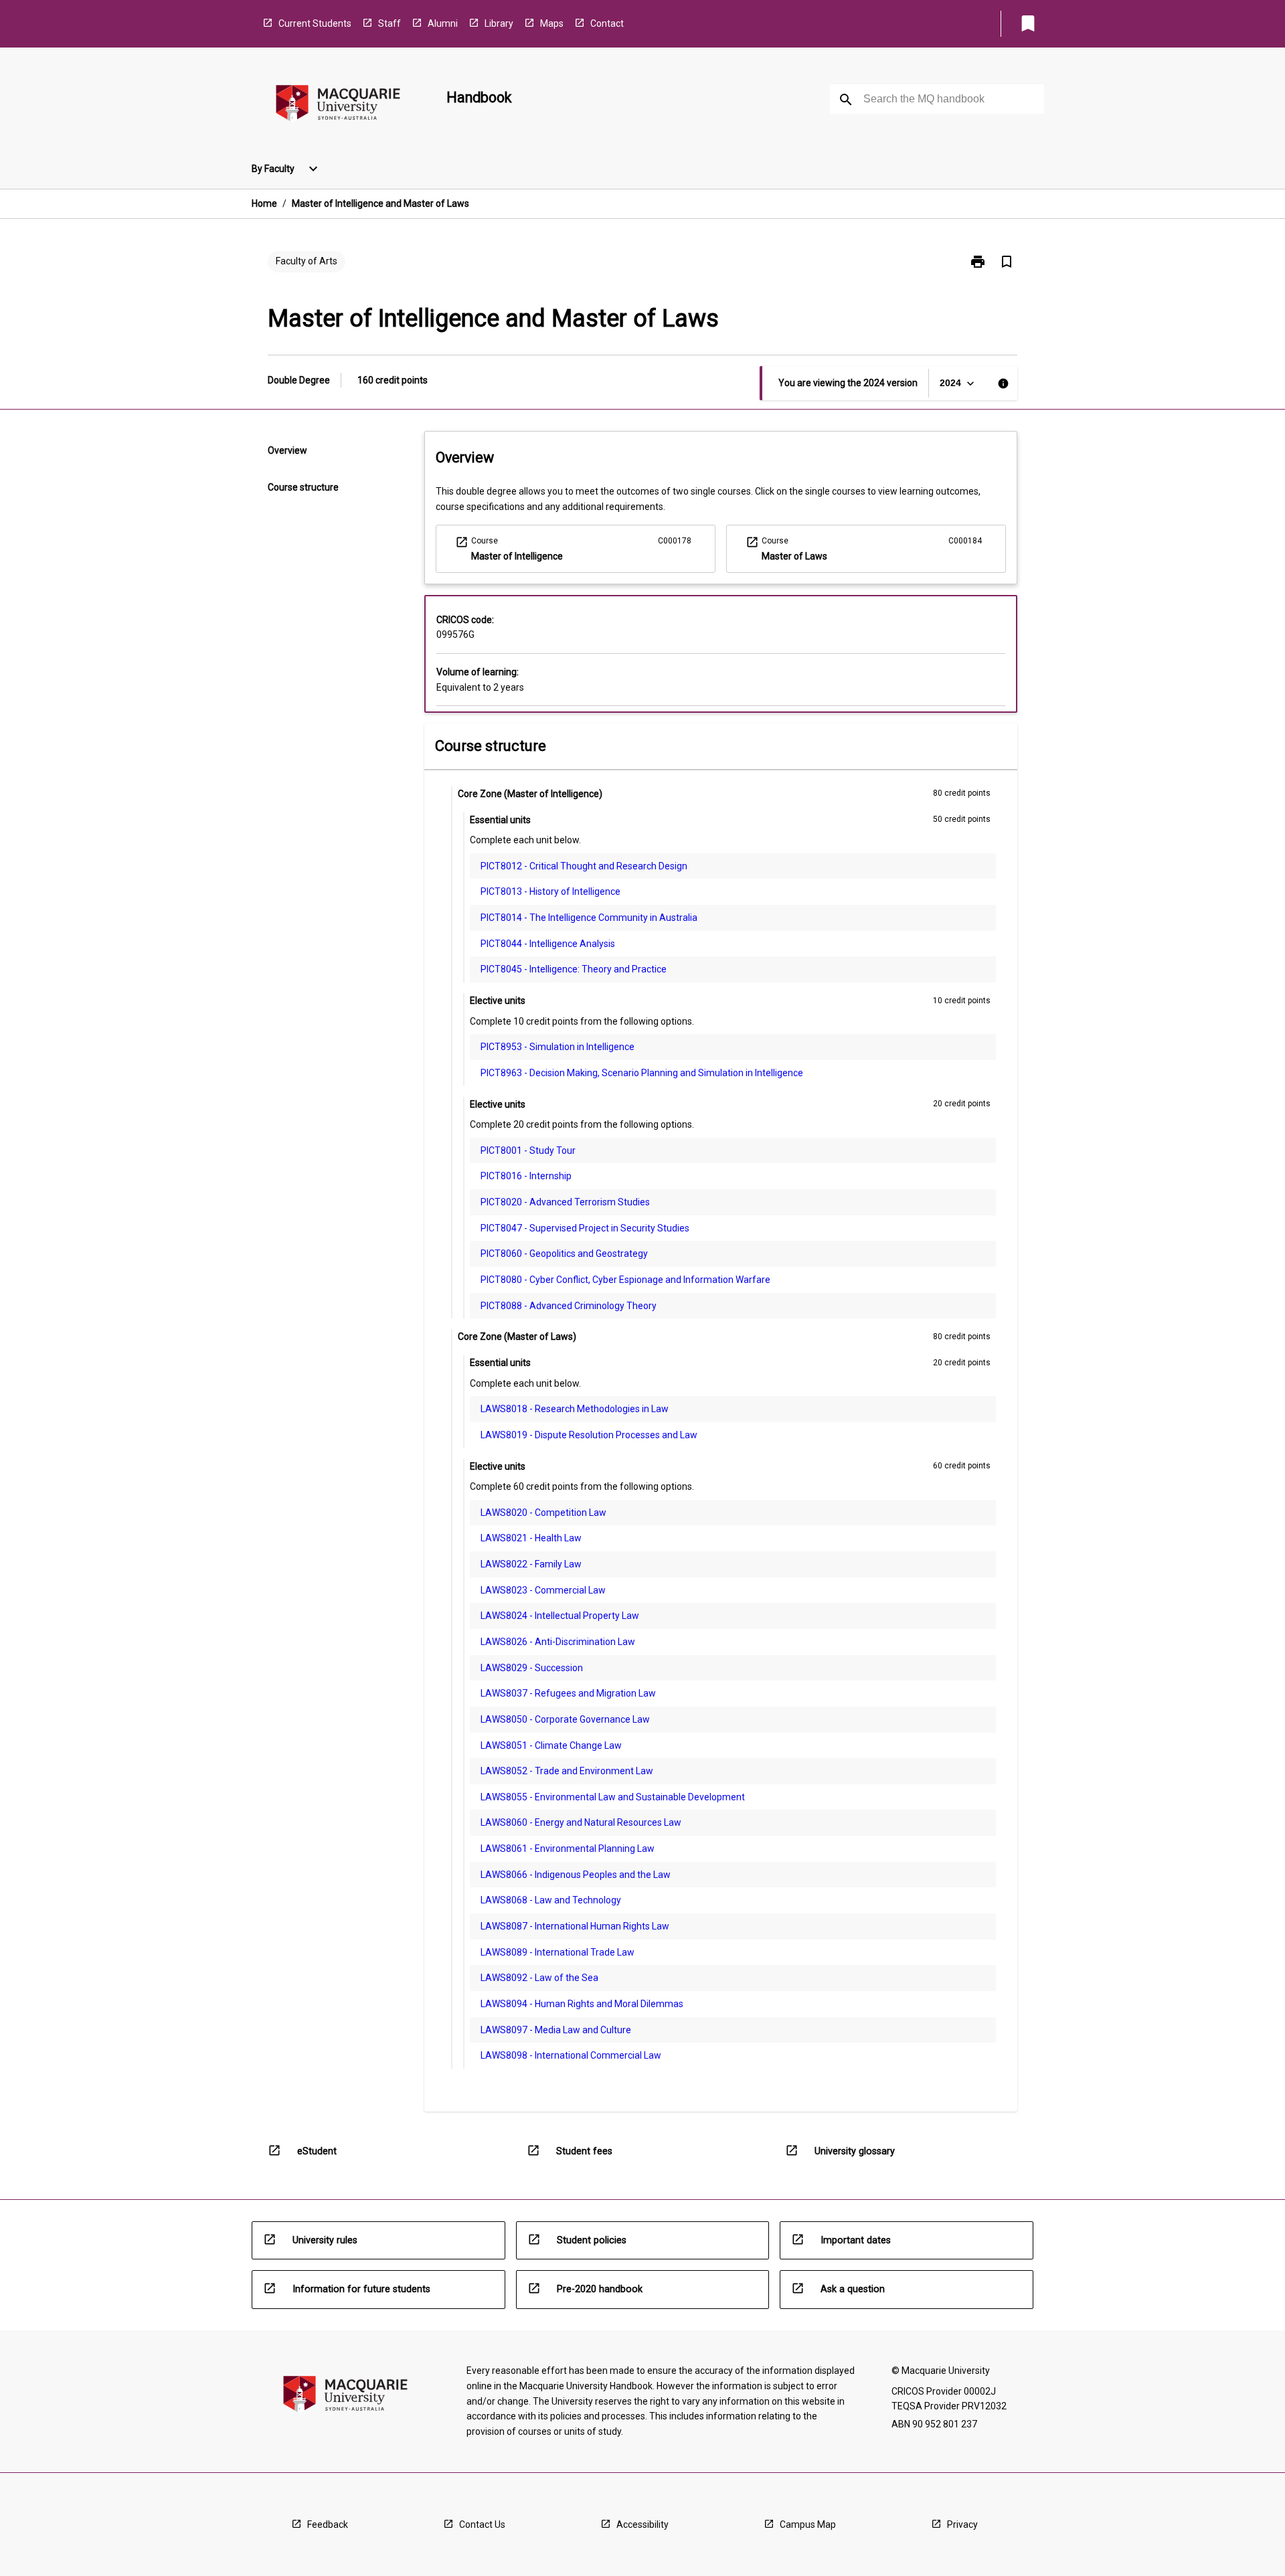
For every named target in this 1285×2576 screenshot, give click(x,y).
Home (264, 203)
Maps (552, 23)
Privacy (962, 2524)
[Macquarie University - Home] (338, 105)
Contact (607, 23)
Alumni (443, 23)
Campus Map (808, 2524)
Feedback (328, 2524)
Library (499, 23)
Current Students (315, 23)
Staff (390, 23)
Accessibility (642, 2524)
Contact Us (482, 2524)
